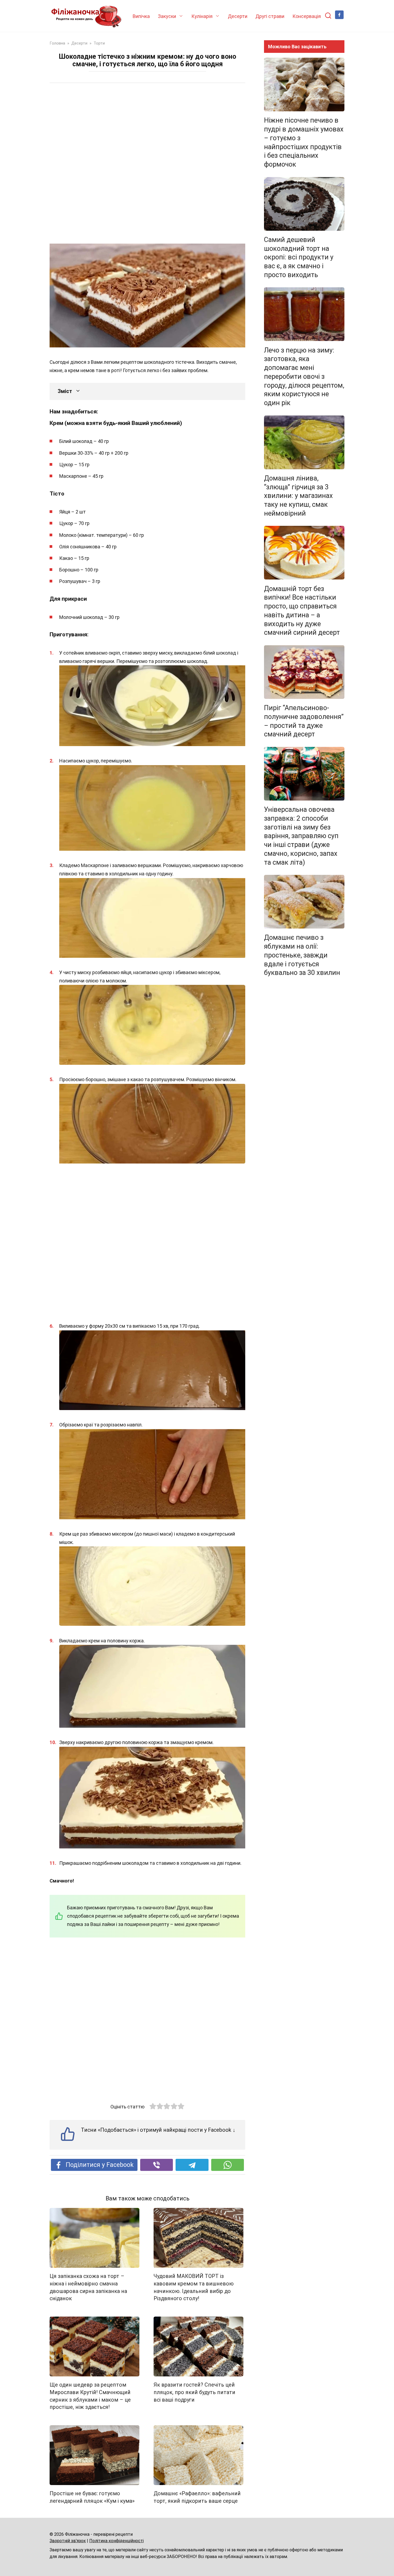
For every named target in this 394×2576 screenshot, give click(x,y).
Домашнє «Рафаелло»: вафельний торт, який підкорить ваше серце (197, 2497)
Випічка (141, 16)
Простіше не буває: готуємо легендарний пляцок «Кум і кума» (92, 2497)
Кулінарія (202, 16)
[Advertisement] (147, 164)
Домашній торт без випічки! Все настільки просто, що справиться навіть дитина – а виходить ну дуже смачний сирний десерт (302, 610)
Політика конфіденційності (116, 2541)
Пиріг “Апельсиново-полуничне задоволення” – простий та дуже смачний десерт (304, 721)
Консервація (307, 16)
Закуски (167, 16)
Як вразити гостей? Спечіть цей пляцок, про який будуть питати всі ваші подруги (194, 2392)
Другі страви (270, 16)
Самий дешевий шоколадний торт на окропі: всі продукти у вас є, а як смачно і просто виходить (299, 257)
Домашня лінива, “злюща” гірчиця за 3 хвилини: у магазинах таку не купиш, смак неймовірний (298, 496)
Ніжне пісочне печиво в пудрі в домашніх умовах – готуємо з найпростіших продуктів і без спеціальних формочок (304, 142)
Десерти (238, 16)
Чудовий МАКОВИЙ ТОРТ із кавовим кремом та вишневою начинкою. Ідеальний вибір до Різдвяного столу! (194, 2287)
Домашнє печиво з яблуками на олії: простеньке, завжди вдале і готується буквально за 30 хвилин (302, 955)
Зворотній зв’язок (68, 2541)
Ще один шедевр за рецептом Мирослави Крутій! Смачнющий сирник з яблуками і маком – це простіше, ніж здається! (90, 2396)
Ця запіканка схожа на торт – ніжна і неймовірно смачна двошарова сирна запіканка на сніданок (88, 2287)
